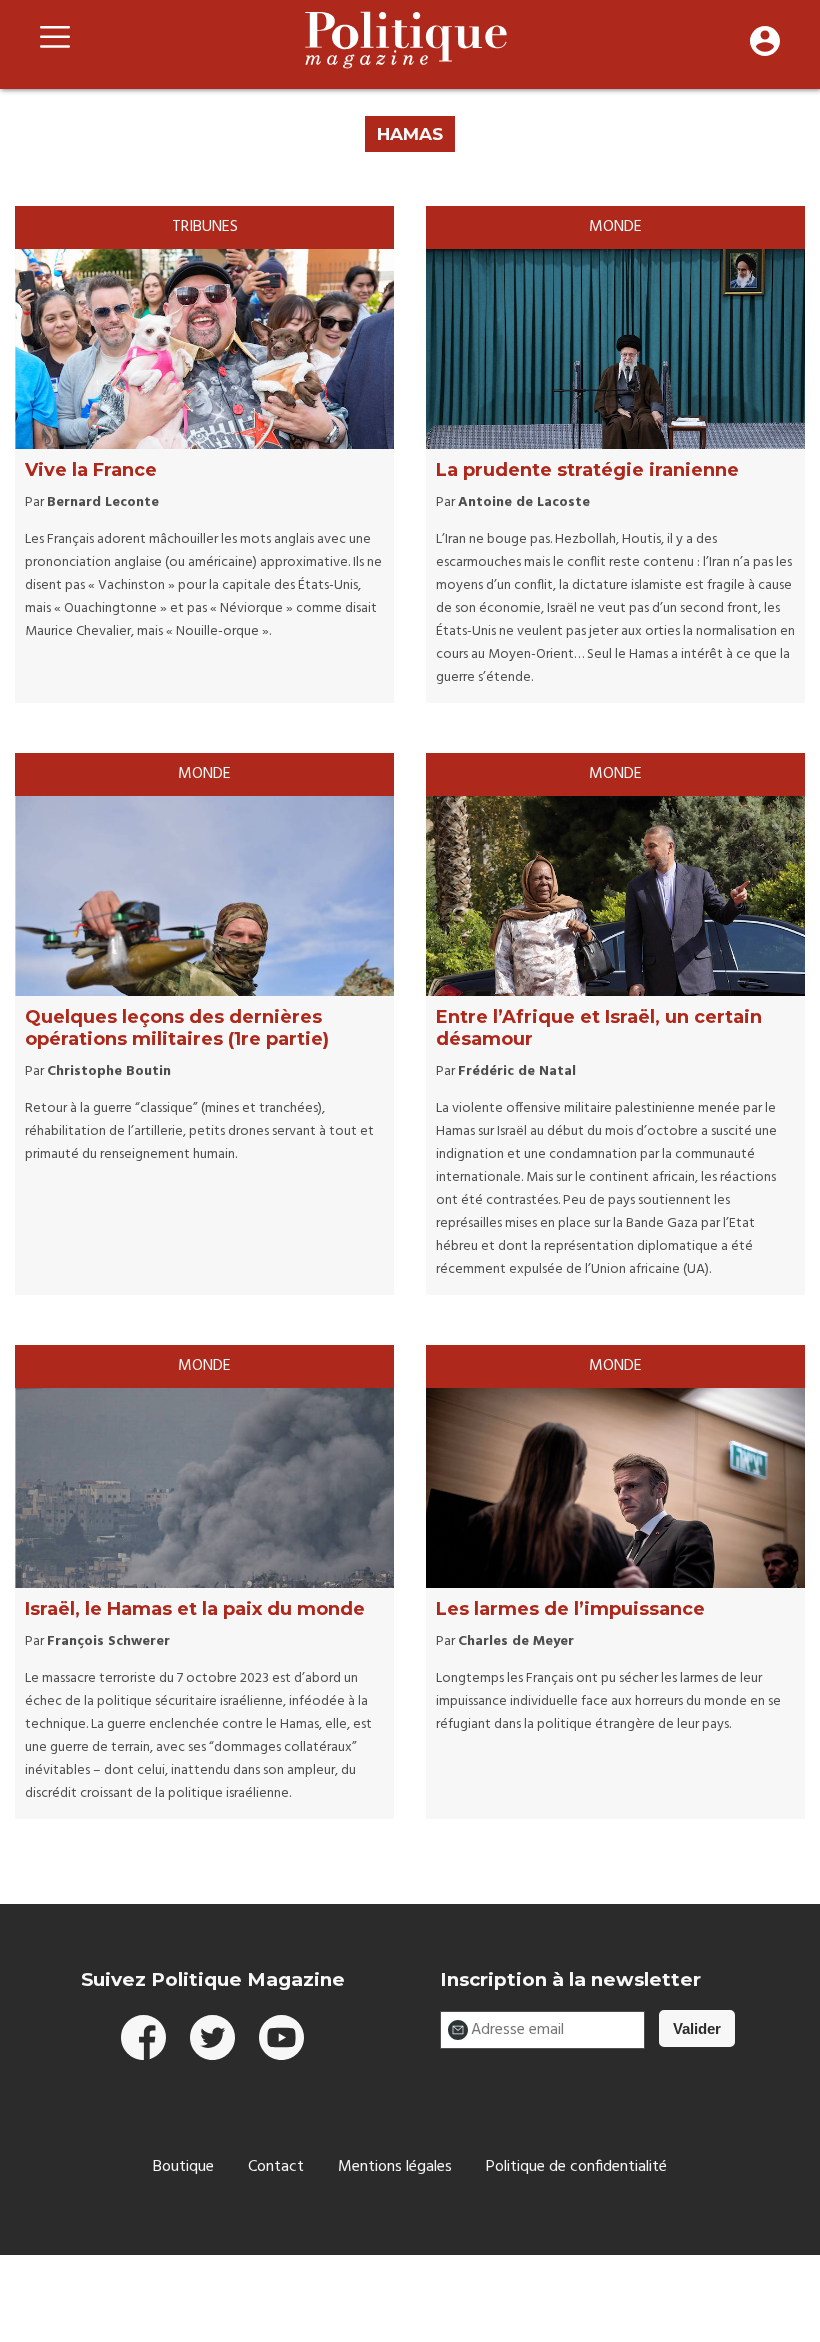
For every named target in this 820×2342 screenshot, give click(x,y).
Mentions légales (395, 2167)
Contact (276, 2167)
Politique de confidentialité (576, 2167)
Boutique (183, 2167)
